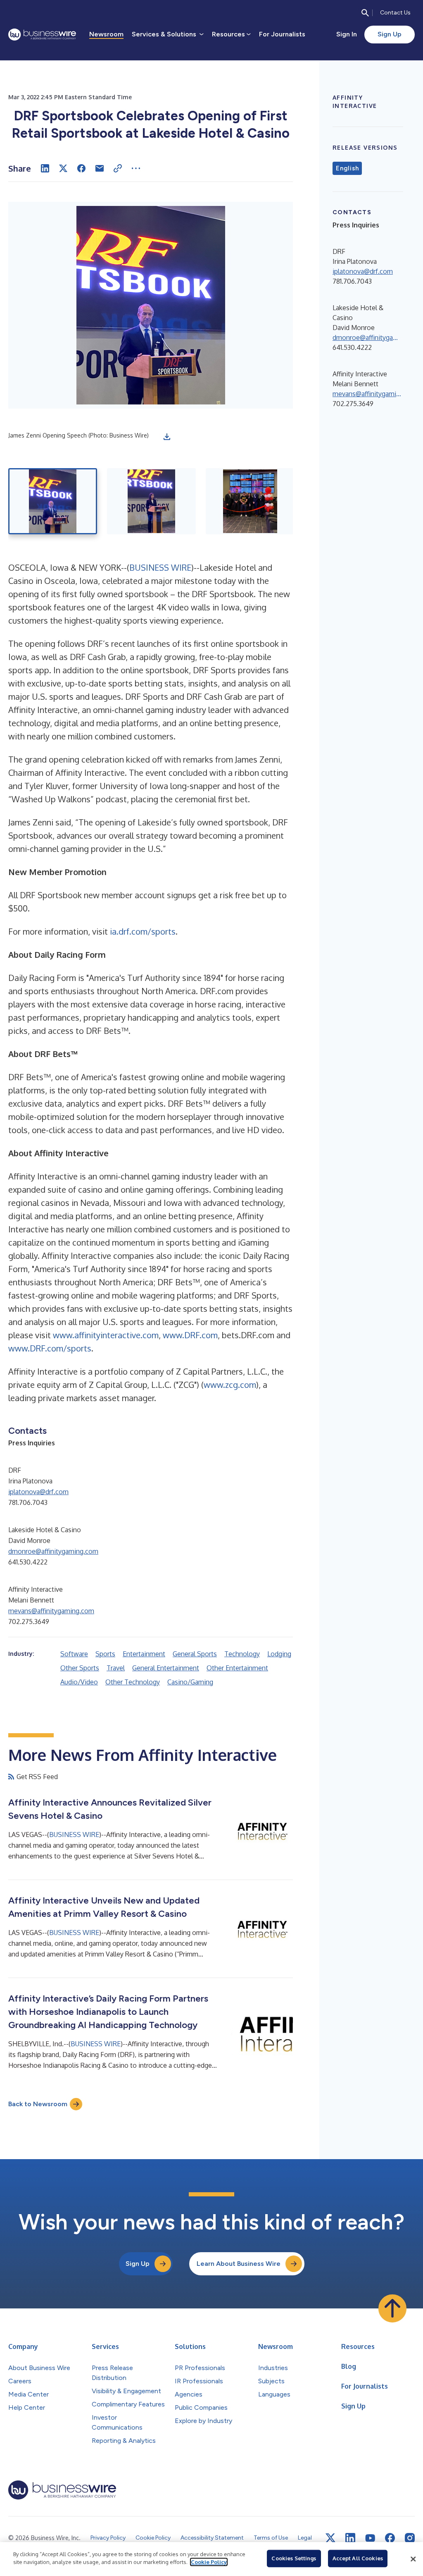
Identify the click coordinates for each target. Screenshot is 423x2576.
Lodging (279, 1654)
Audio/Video (79, 1682)
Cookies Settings (294, 2558)
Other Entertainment (237, 1668)
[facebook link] (390, 2538)
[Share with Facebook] (81, 168)
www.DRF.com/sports (50, 1348)
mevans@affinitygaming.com (51, 1611)
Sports (105, 1654)
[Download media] (167, 437)
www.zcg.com (230, 1385)
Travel (116, 1668)
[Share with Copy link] (118, 168)
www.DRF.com (190, 1335)
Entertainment (144, 1654)
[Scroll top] (392, 2308)
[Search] (365, 13)
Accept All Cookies (358, 2558)
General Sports (195, 1654)
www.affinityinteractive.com (106, 1335)
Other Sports (80, 1668)
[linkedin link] (350, 2538)
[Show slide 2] (151, 501)
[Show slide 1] (53, 501)
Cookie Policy (209, 2562)
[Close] (413, 2559)
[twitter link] (330, 2538)
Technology (242, 1654)
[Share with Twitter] (63, 168)
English (347, 168)
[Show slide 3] (250, 501)
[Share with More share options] (136, 168)
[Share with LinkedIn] (45, 168)
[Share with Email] (100, 168)
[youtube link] (370, 2538)
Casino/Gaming (190, 1682)
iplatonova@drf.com (38, 1492)
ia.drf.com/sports (143, 931)
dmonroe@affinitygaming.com (53, 1551)
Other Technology (133, 1682)
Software (74, 1654)
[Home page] (42, 35)
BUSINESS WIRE (160, 567)
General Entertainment (166, 1668)
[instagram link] (410, 2538)
